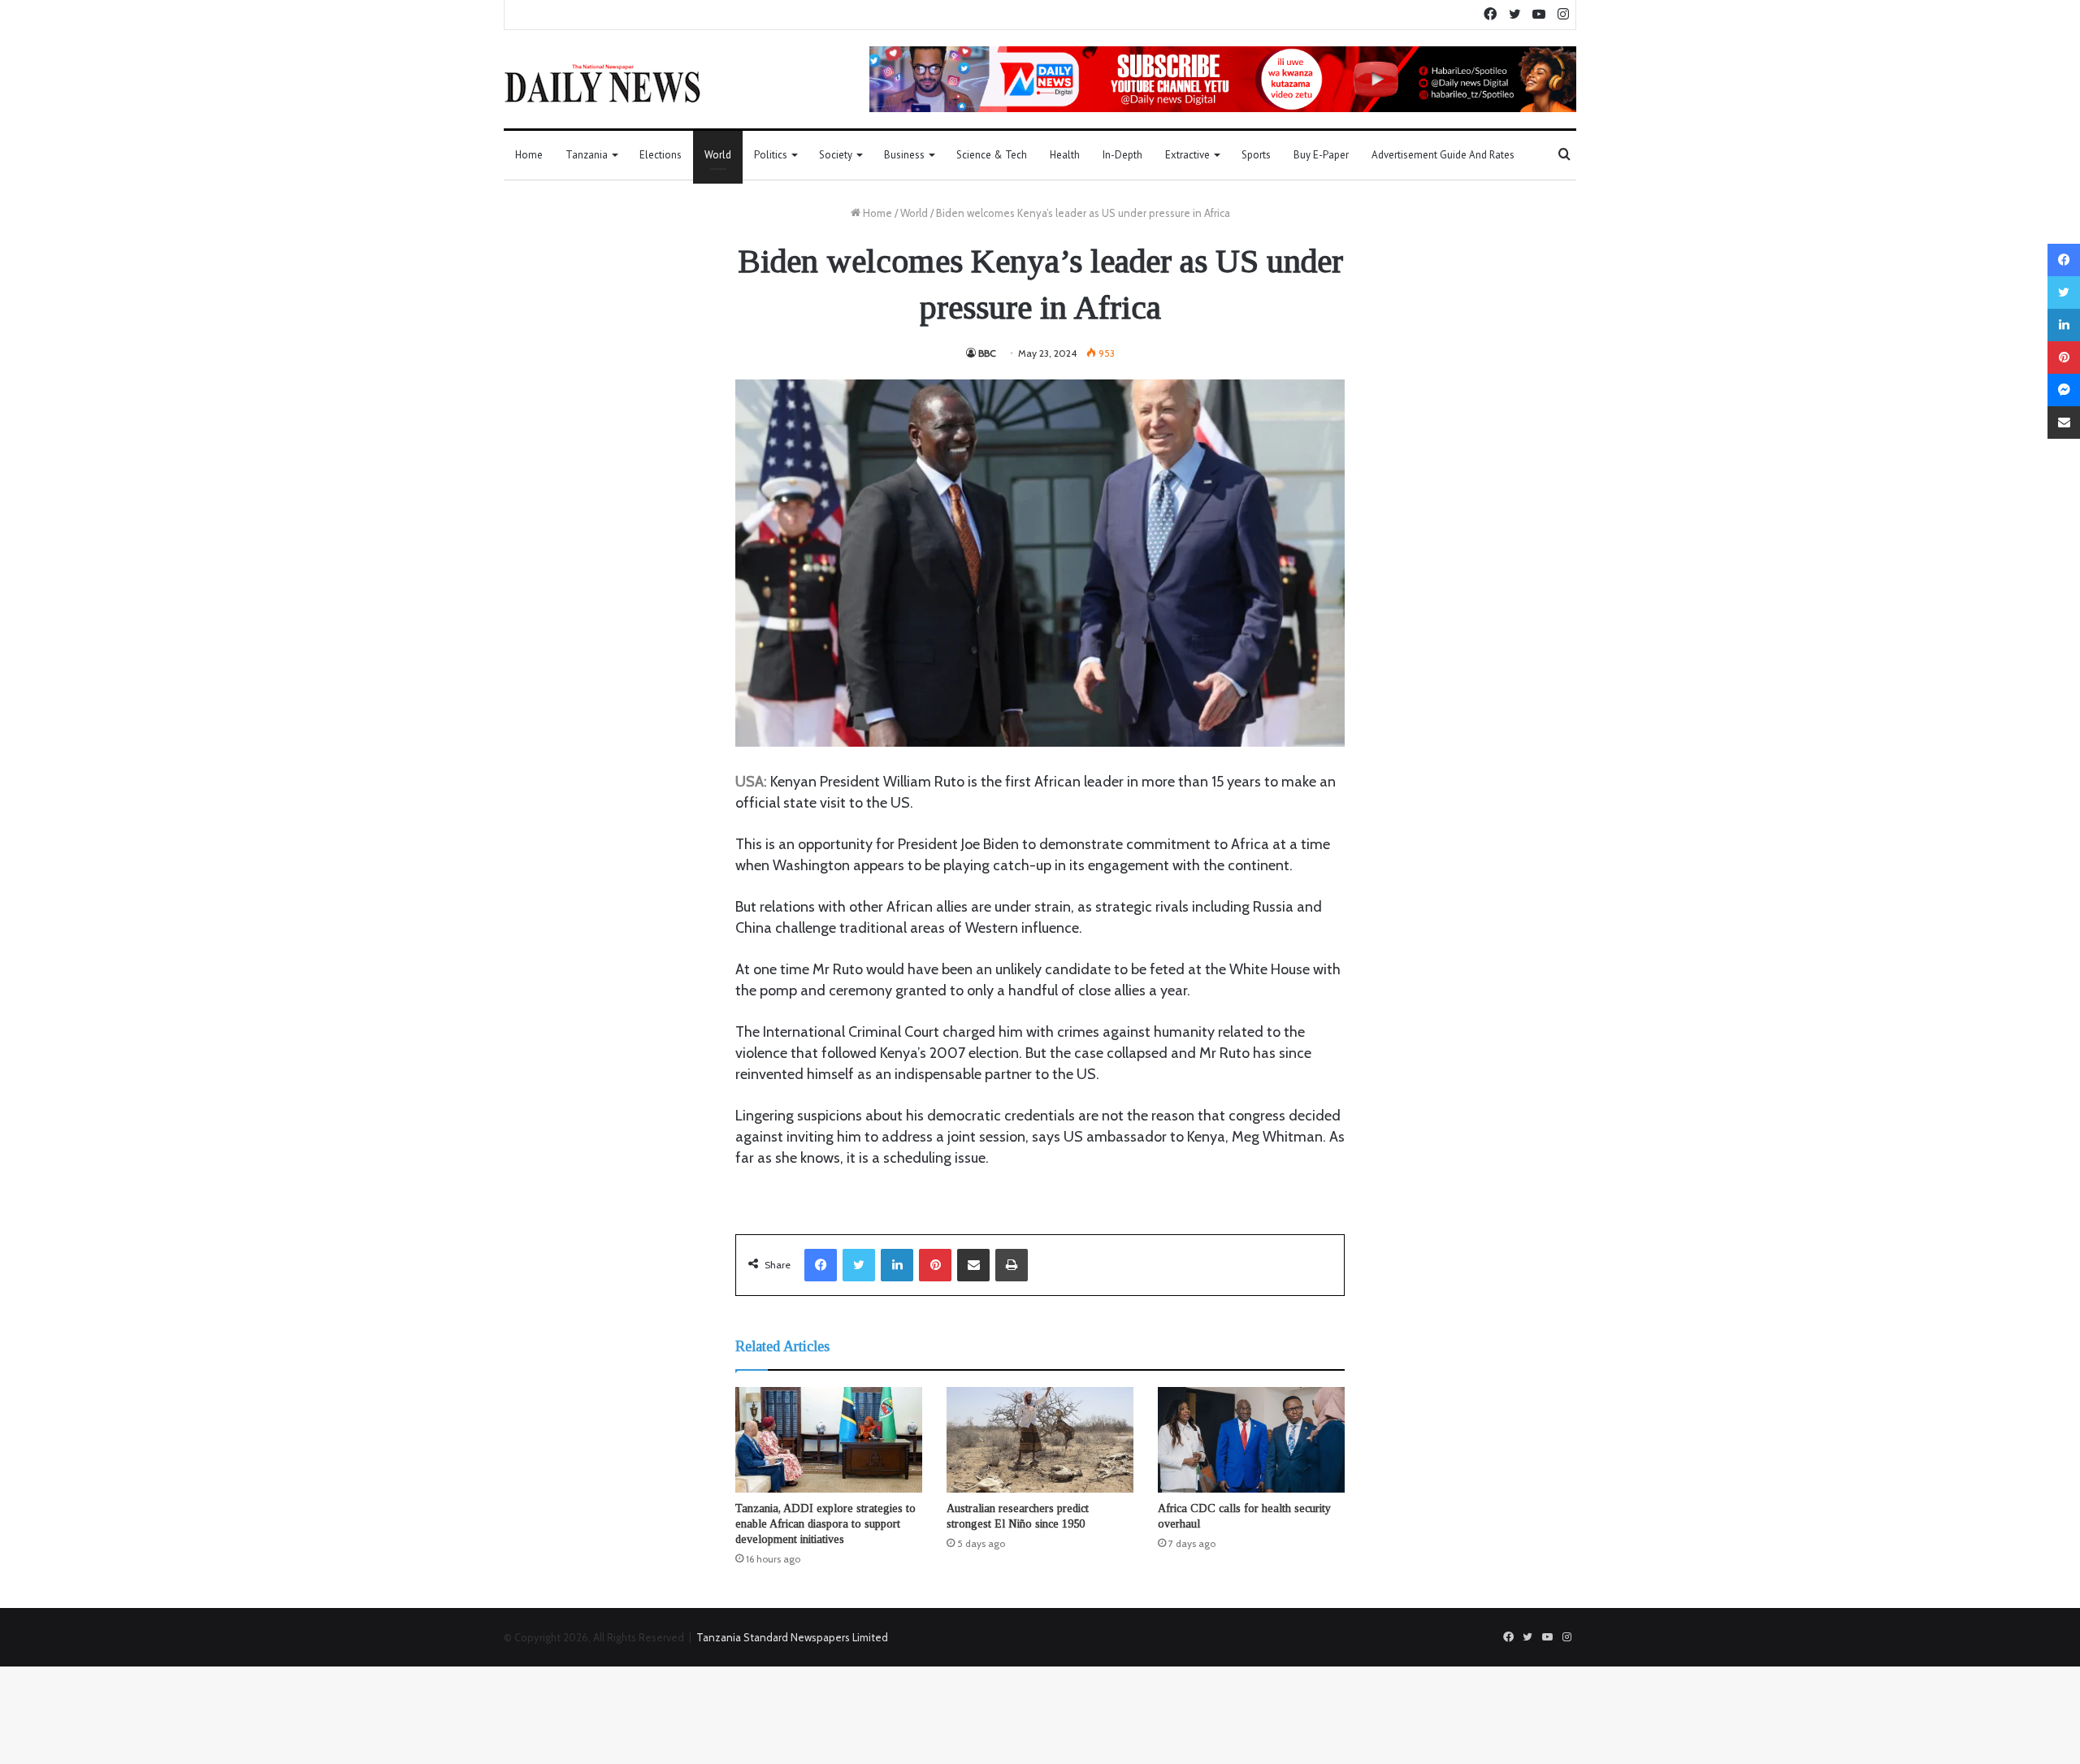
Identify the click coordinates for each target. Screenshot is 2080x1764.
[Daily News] (602, 83)
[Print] (1012, 1265)
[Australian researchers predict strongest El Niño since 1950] (1040, 1440)
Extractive (1187, 155)
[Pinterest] (935, 1265)
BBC (987, 353)
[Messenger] (2064, 390)
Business (904, 155)
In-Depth (1122, 155)
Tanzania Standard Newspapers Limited (792, 1637)
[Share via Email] (973, 1265)
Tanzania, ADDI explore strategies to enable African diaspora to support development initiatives (825, 1524)
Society (836, 155)
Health (1065, 155)
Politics (771, 155)
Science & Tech (992, 155)
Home (529, 155)
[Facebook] (821, 1265)
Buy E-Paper (1321, 155)
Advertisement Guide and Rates (1443, 155)
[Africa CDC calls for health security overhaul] (1251, 1440)
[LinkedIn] (897, 1265)
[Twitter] (859, 1265)
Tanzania (587, 155)
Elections (661, 155)
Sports (1256, 155)
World (718, 155)
